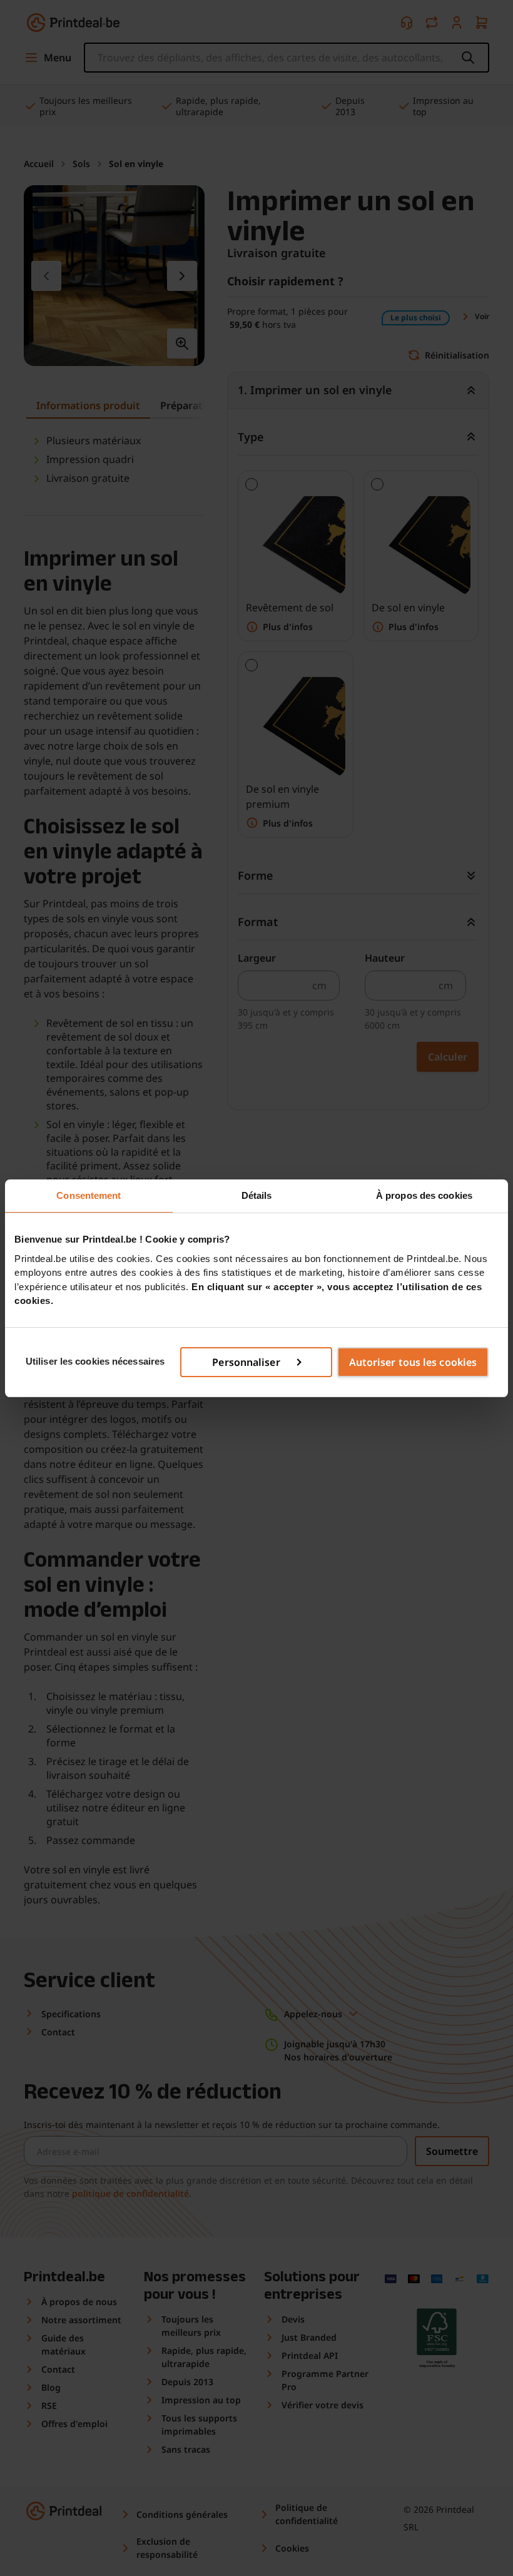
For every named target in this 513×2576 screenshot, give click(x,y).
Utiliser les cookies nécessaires (95, 1361)
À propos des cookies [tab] (424, 1195)
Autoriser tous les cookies (413, 1362)
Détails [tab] (257, 1195)
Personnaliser (246, 1362)
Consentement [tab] (89, 1195)
